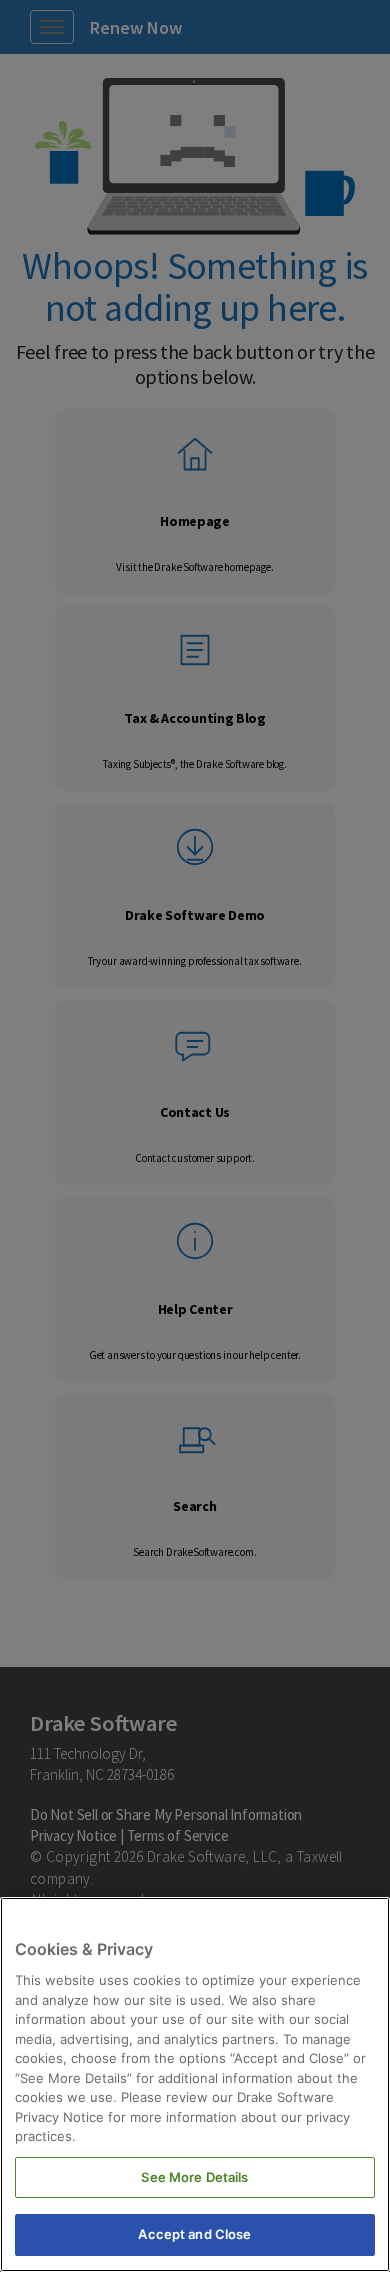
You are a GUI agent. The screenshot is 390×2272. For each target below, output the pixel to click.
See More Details (194, 2177)
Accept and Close (194, 2234)
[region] (195, 2084)
